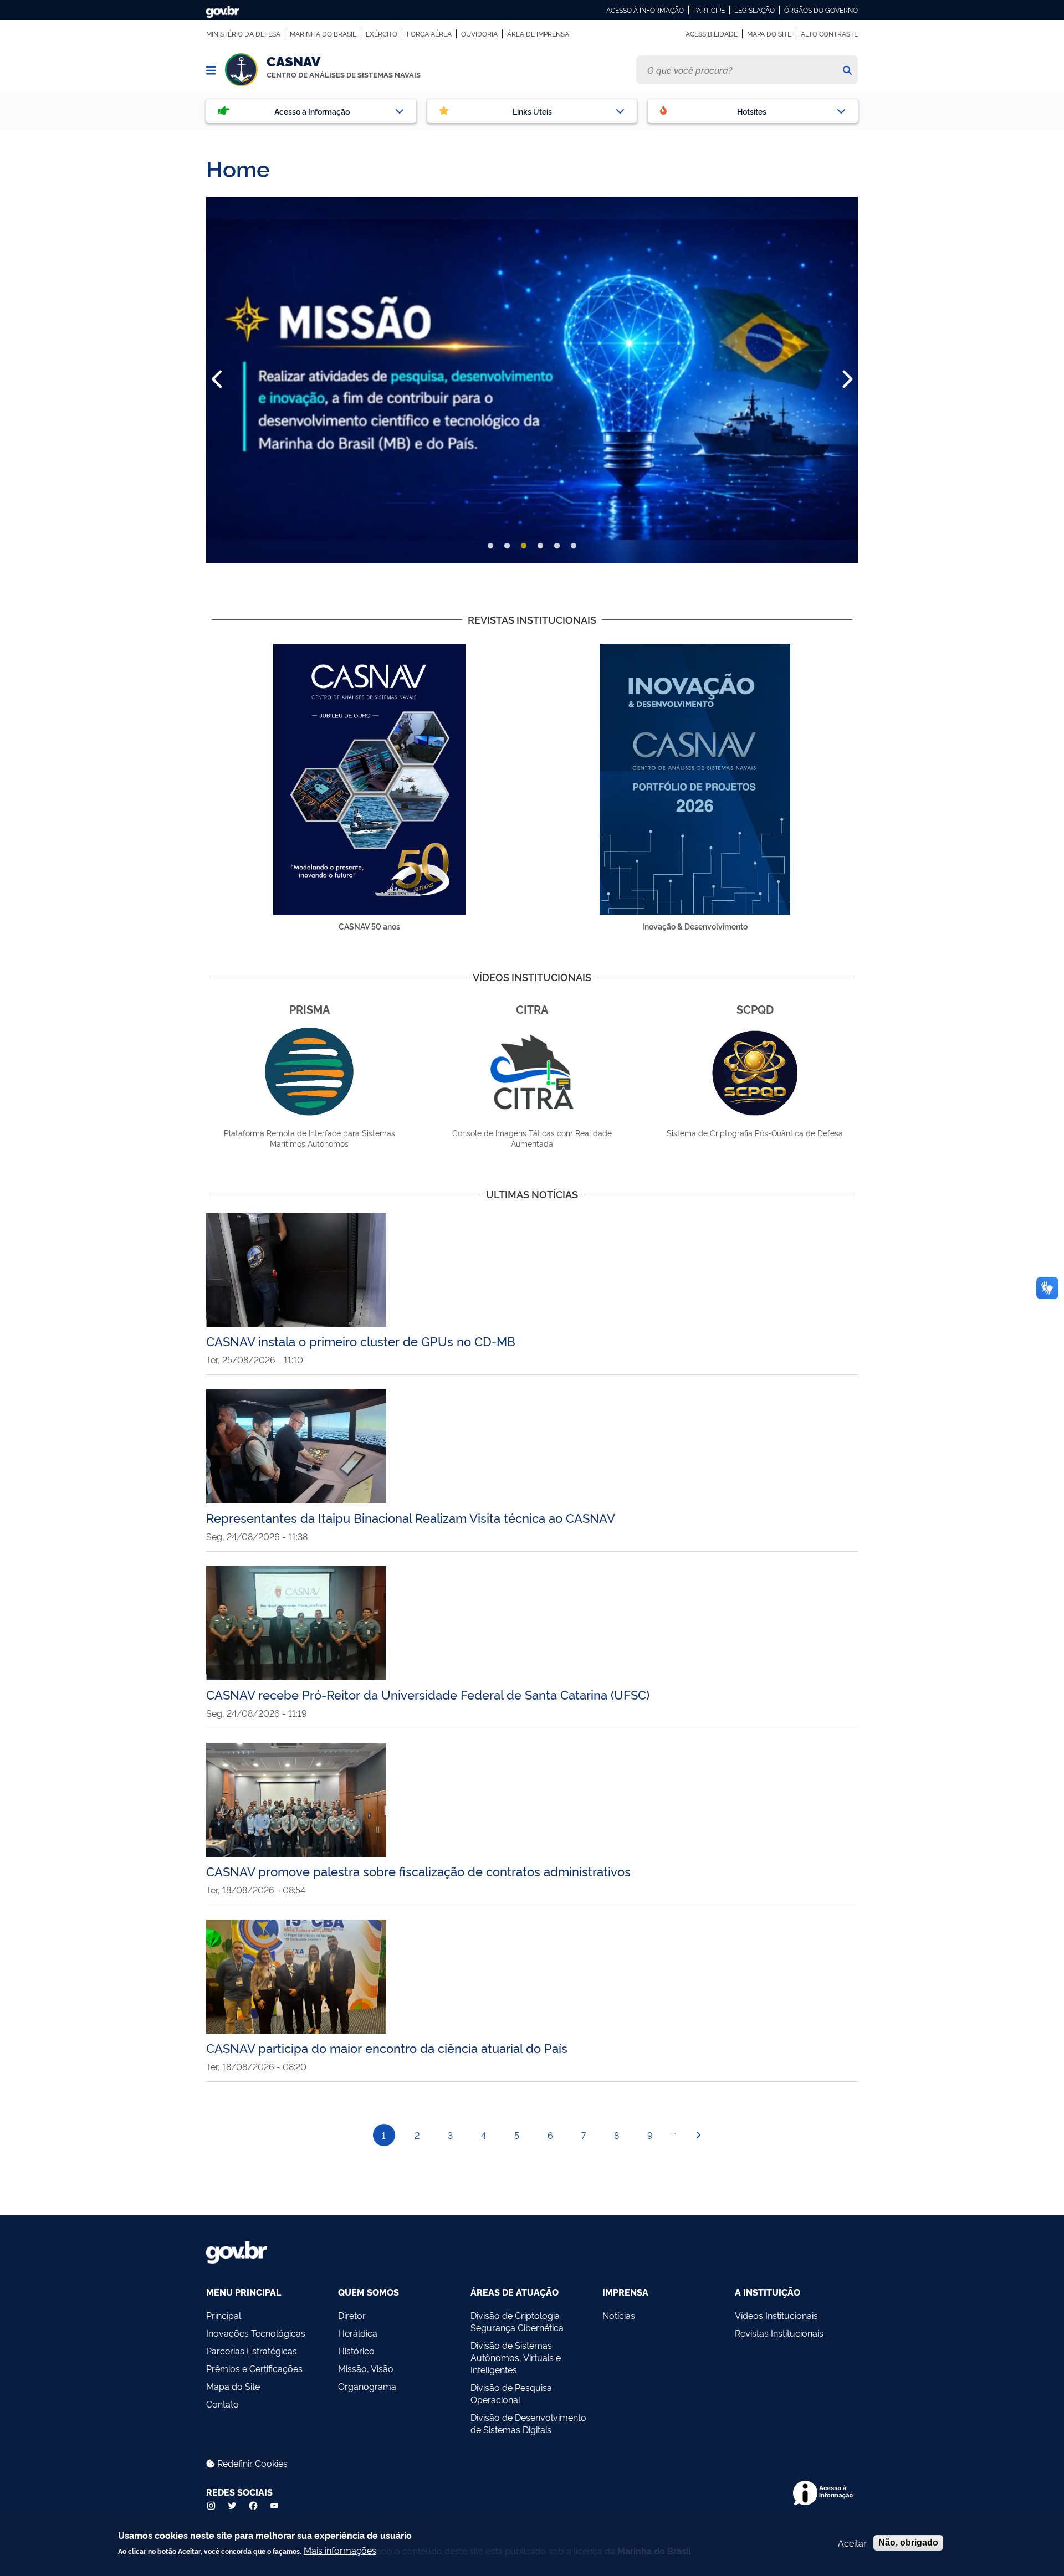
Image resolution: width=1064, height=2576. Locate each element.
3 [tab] (524, 546)
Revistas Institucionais (779, 2333)
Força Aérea (429, 34)
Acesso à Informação (645, 10)
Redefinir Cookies (251, 2463)
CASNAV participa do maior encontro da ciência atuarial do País (387, 2048)
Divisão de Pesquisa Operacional (511, 2393)
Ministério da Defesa (243, 34)
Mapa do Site (769, 34)
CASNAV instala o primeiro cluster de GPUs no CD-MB (361, 1341)
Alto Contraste (829, 34)
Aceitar (852, 2543)
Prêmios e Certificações (254, 2368)
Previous (218, 379)
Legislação (754, 10)
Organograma (367, 2386)
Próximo (846, 379)
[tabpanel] (532, 380)
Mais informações (340, 2550)
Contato (222, 2404)
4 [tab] (540, 546)
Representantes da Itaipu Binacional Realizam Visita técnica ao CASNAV (411, 1517)
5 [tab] (557, 546)
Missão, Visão (366, 2368)
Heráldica (358, 2333)
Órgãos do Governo (821, 10)
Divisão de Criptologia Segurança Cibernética (517, 2321)
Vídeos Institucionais (776, 2315)
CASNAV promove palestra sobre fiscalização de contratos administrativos (418, 1871)
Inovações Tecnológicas (256, 2333)
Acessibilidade (712, 34)
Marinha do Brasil (323, 34)
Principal (224, 2315)
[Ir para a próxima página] (698, 2135)
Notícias (619, 2315)
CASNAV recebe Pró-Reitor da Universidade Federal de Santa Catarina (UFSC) (428, 1694)
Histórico (356, 2351)
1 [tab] (490, 546)
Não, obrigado (908, 2542)
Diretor (352, 2315)
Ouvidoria (479, 34)
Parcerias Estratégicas (252, 2351)
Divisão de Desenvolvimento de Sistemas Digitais (528, 2423)
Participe (709, 10)
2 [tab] (507, 546)
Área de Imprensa (538, 34)
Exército (382, 34)
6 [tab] (574, 546)
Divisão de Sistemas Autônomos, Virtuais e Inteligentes (516, 2357)
